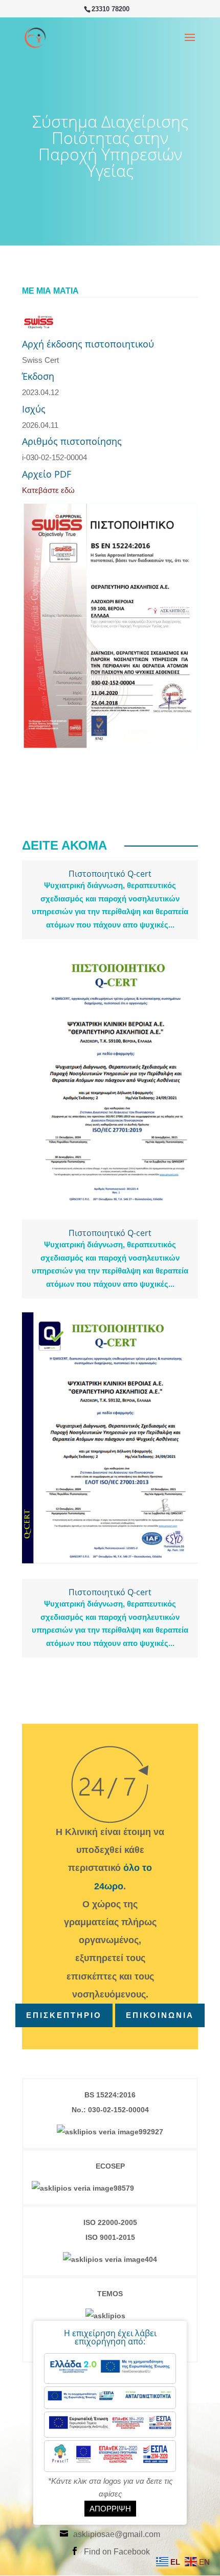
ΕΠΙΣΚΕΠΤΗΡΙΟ (64, 2015)
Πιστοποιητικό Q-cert (110, 874)
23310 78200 (111, 9)
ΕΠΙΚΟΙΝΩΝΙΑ (160, 2015)
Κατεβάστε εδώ (48, 490)
